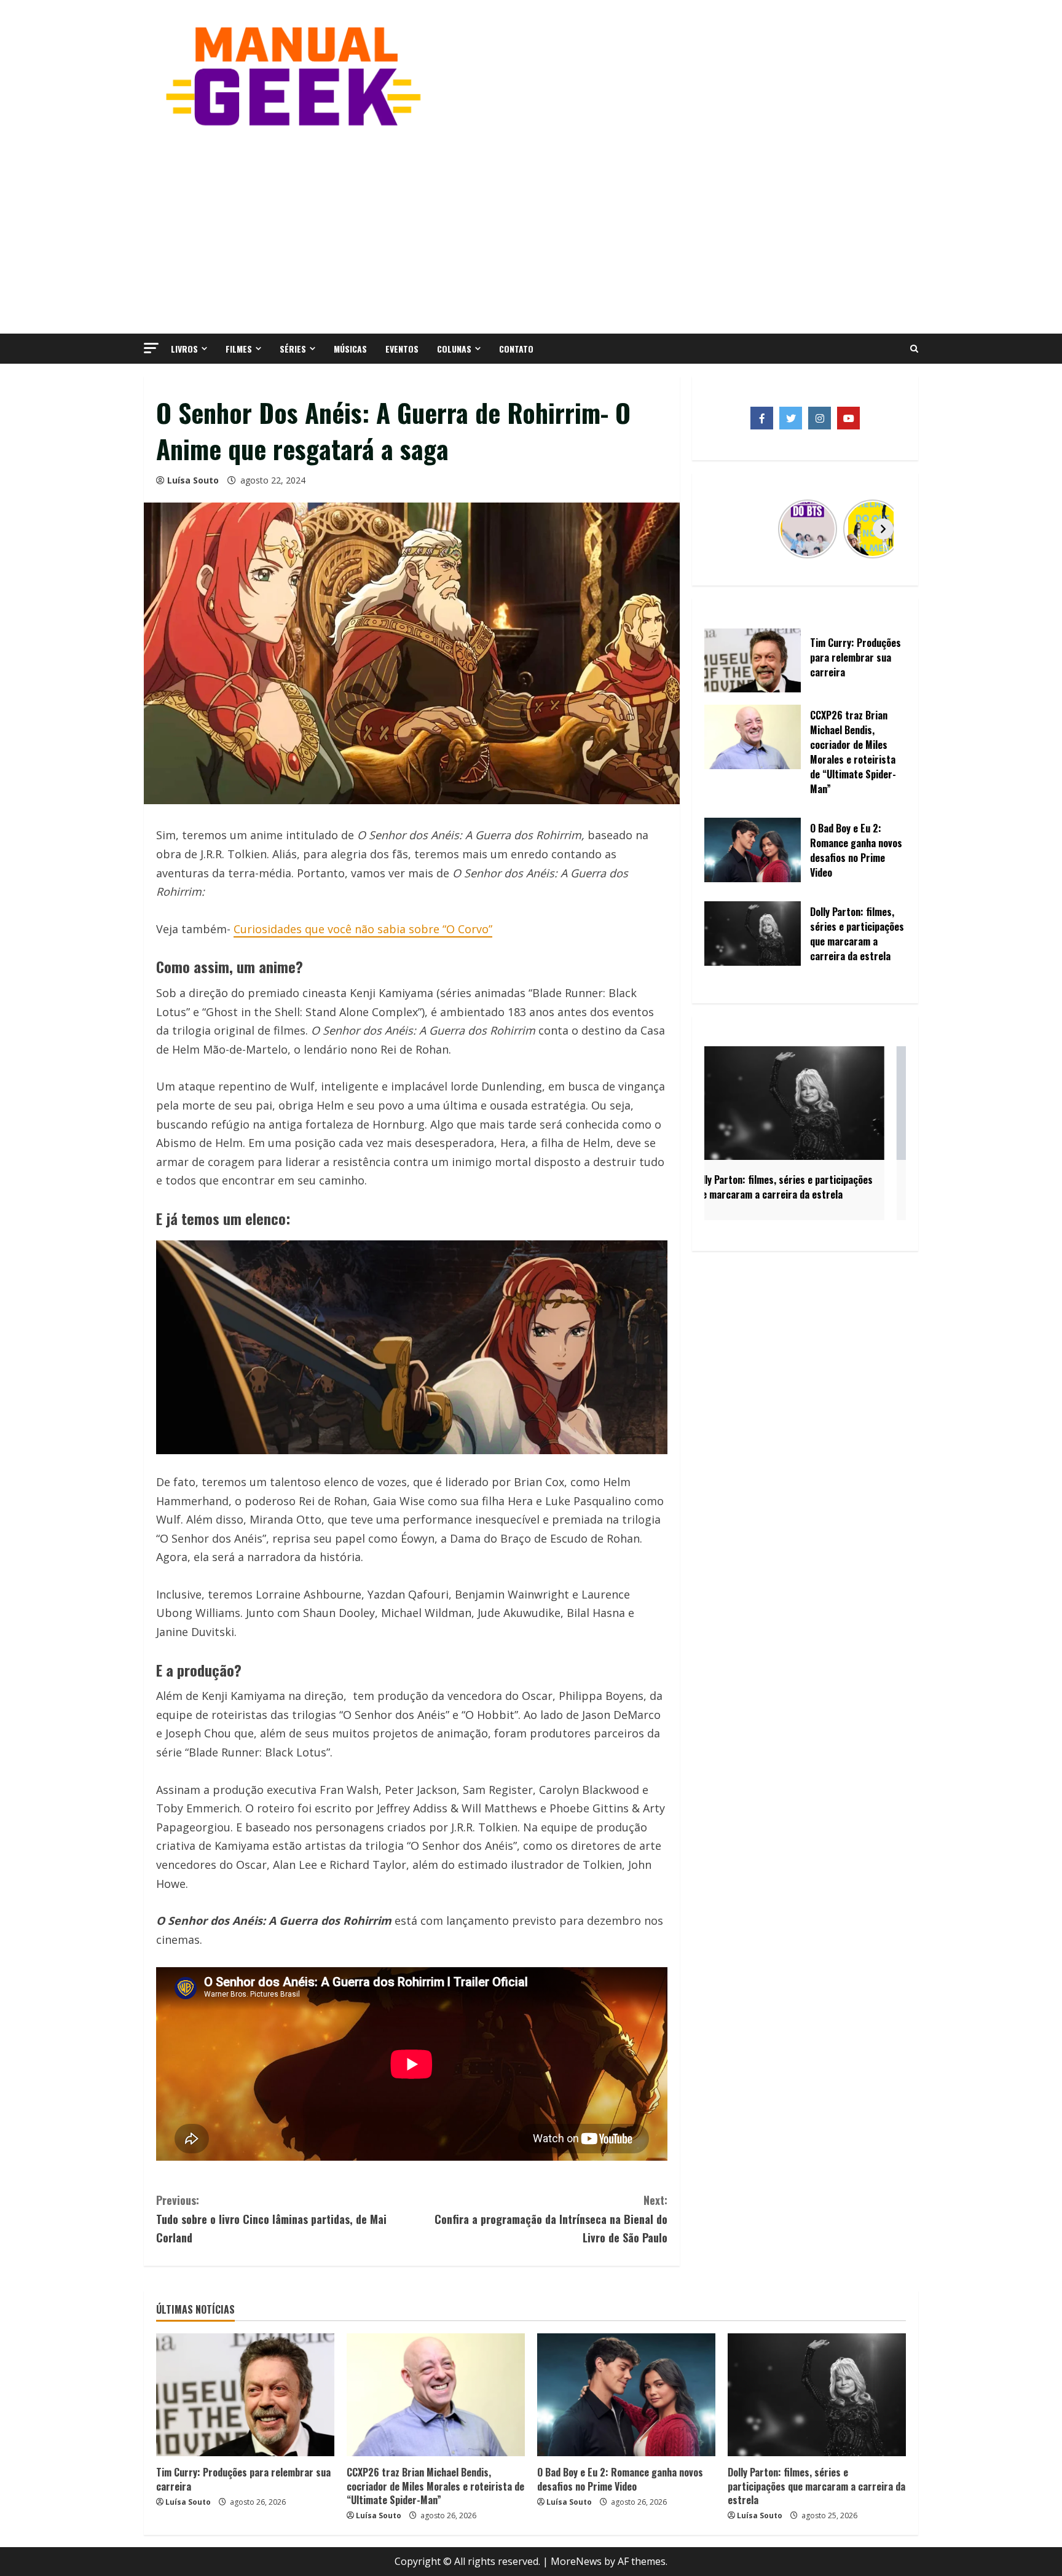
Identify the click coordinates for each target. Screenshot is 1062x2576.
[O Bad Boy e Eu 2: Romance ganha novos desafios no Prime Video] (626, 2395)
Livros (184, 349)
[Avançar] (883, 529)
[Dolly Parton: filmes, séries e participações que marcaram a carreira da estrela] (817, 2395)
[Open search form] (914, 349)
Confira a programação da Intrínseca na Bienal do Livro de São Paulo (551, 2219)
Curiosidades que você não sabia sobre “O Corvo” (363, 929)
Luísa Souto (193, 480)
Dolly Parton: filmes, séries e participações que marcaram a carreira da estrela (816, 2486)
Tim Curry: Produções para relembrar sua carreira (243, 2479)
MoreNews (576, 2561)
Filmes (239, 349)
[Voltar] (727, 529)
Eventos (402, 349)
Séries (293, 349)
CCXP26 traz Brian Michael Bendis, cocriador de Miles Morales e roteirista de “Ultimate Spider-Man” (435, 2486)
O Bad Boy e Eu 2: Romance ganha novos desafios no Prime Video (620, 2479)
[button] (151, 348)
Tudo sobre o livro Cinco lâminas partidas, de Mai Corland (271, 2219)
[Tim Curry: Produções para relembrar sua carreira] (245, 2395)
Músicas (350, 349)
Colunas (454, 349)
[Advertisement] (531, 229)
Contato (516, 349)
